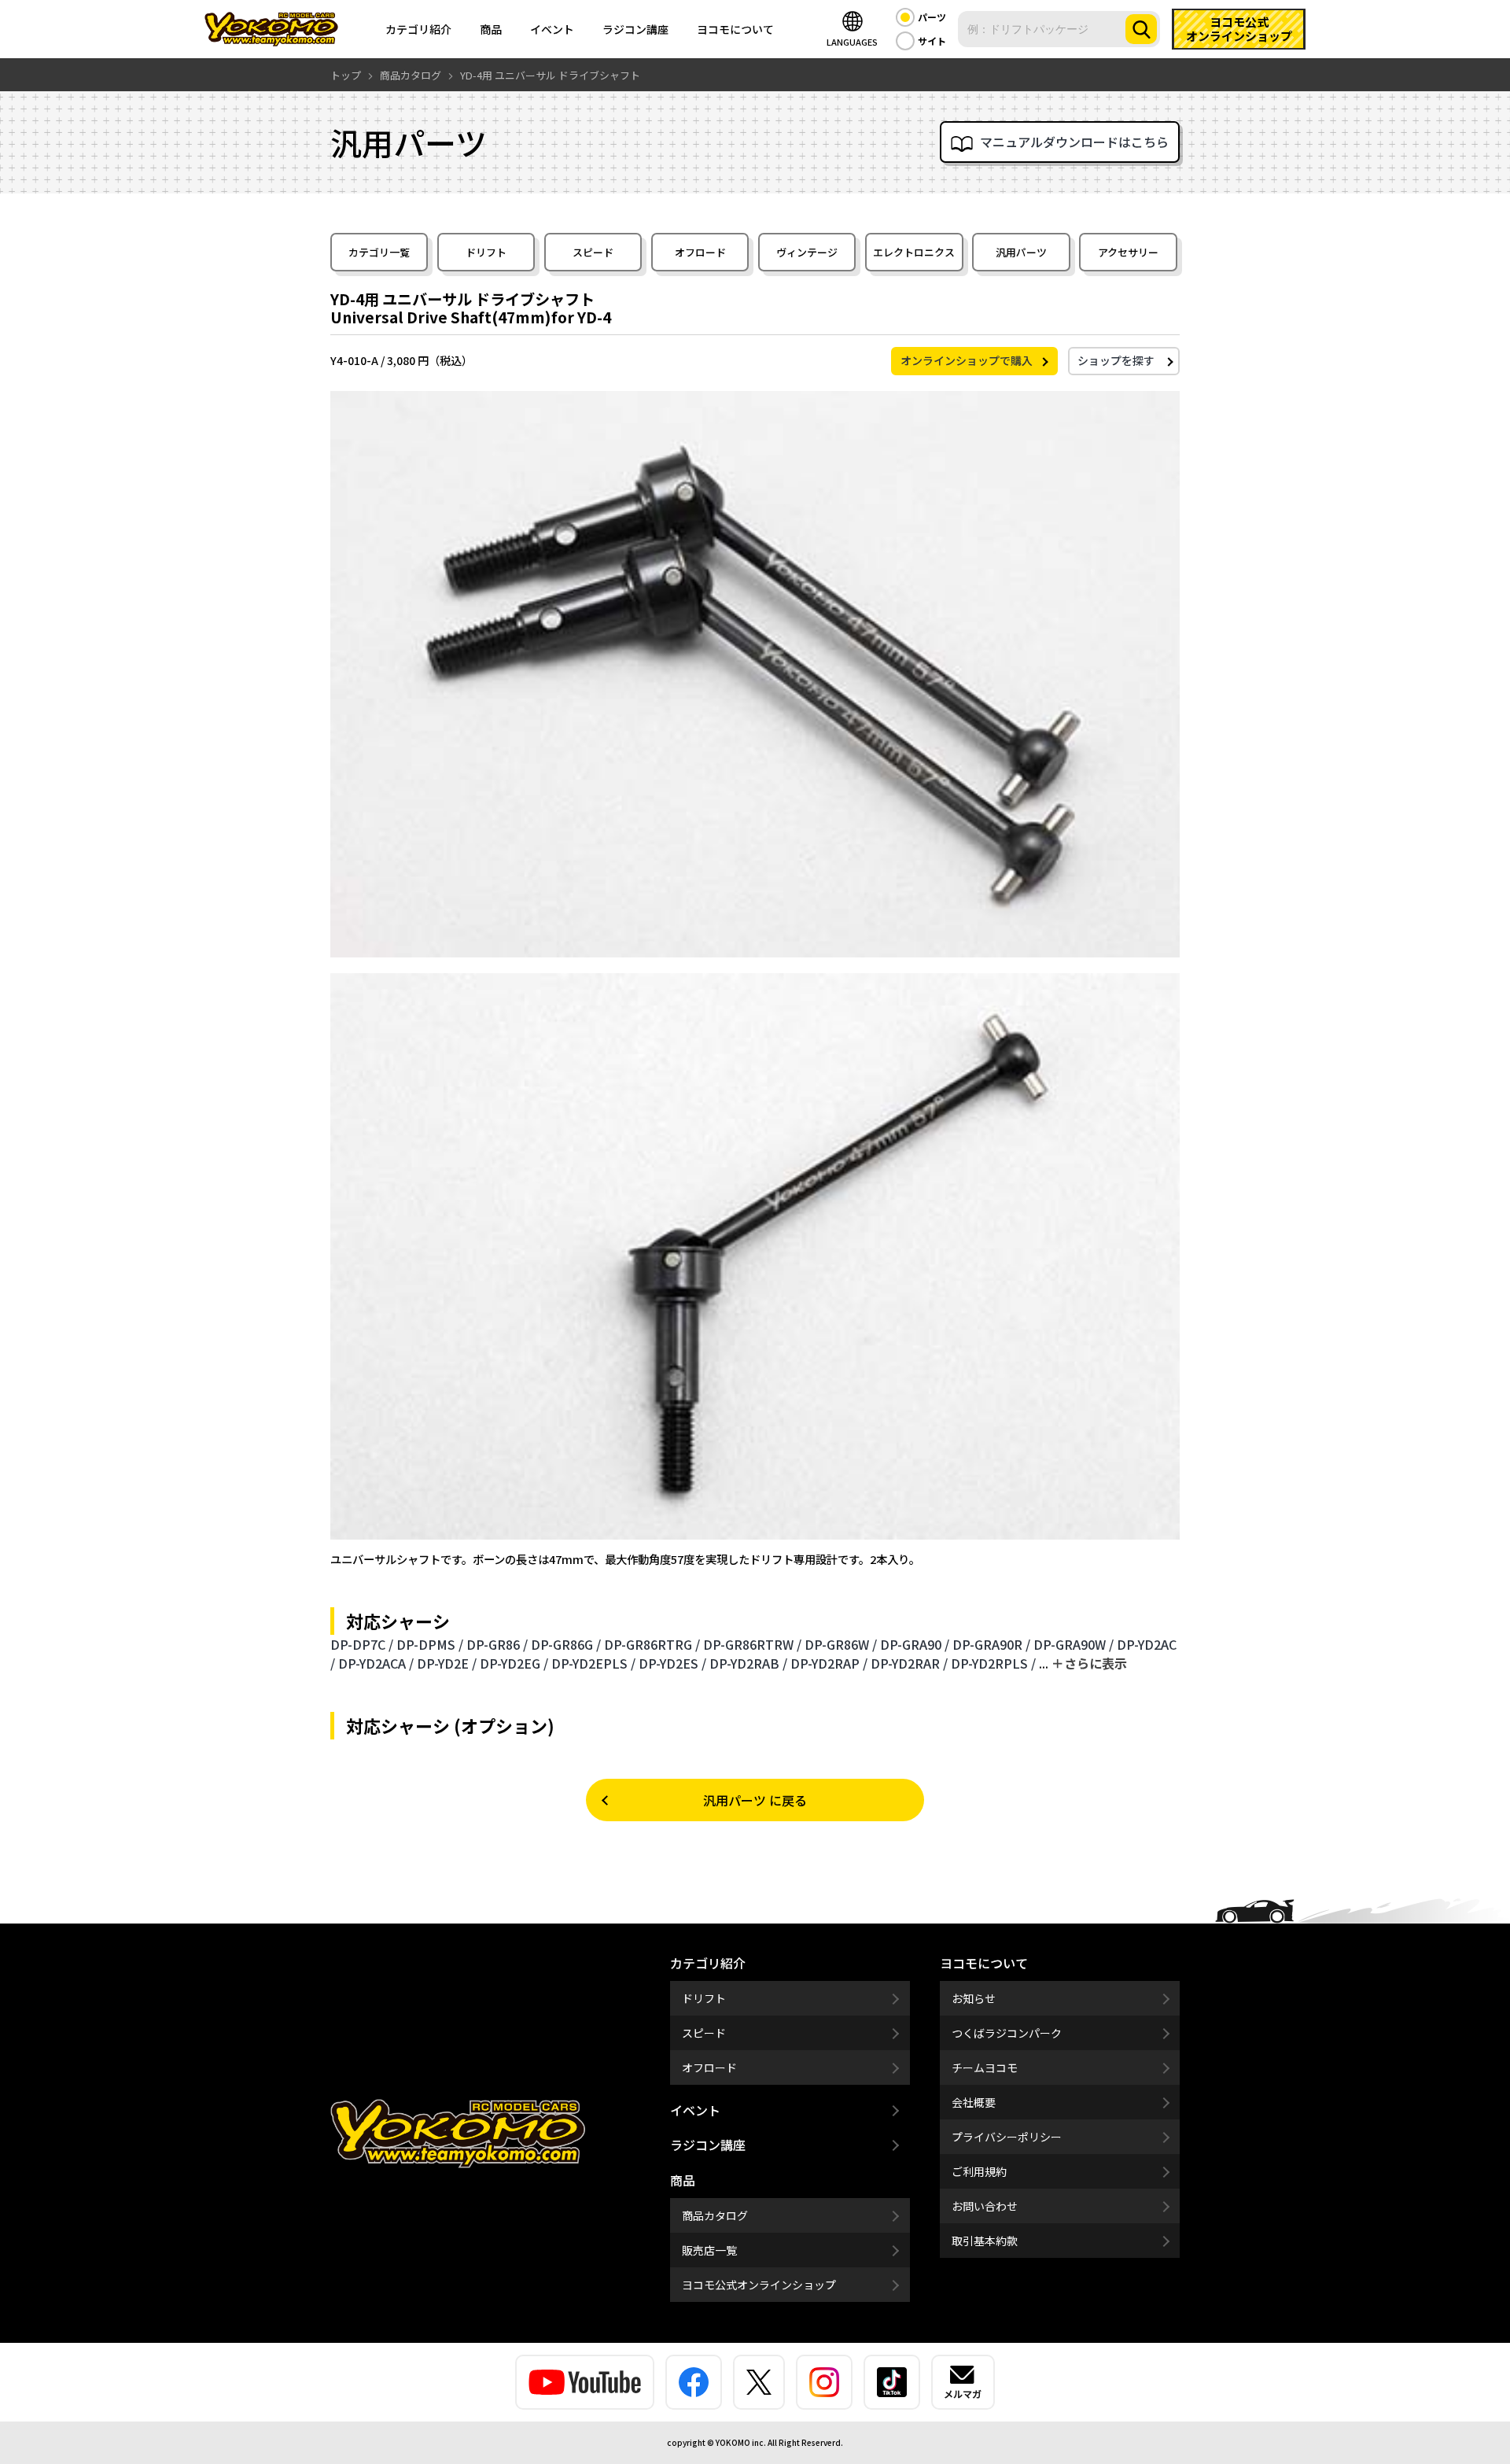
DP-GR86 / (497, 1644)
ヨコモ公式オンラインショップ (759, 2285)
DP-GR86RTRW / (752, 1644)
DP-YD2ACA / (376, 1663)
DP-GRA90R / (991, 1644)
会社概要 (974, 2102)
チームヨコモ (985, 2067)
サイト (932, 41)
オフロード (700, 252)
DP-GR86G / (566, 1644)
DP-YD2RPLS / (993, 1663)
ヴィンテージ (807, 252)
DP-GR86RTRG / (652, 1644)
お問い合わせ (985, 2206)
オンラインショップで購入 (967, 360)
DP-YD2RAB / (748, 1663)
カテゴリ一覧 (379, 252)
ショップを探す (1116, 360)
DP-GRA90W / (1074, 1644)
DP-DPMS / (430, 1644)
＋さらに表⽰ (1089, 1663)
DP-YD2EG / (514, 1663)
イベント (552, 29)
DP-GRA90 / (915, 1644)
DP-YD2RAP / (829, 1663)
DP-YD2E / (447, 1663)
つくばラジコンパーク (1007, 2033)
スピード (593, 252)
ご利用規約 (979, 2171)
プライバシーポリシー (1007, 2137)
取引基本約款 (985, 2241)
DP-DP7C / (362, 1644)
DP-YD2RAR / (909, 1663)
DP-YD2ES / (672, 1663)
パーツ (932, 17)
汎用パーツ (1021, 252)
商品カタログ (715, 2215)
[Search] (1141, 29)
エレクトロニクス (914, 252)
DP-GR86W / (841, 1644)
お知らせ (974, 1998)
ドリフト (486, 252)
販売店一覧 (709, 2250)
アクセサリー (1128, 252)
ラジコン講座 (635, 29)
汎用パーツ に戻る (755, 1800)
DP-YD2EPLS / (593, 1663)
